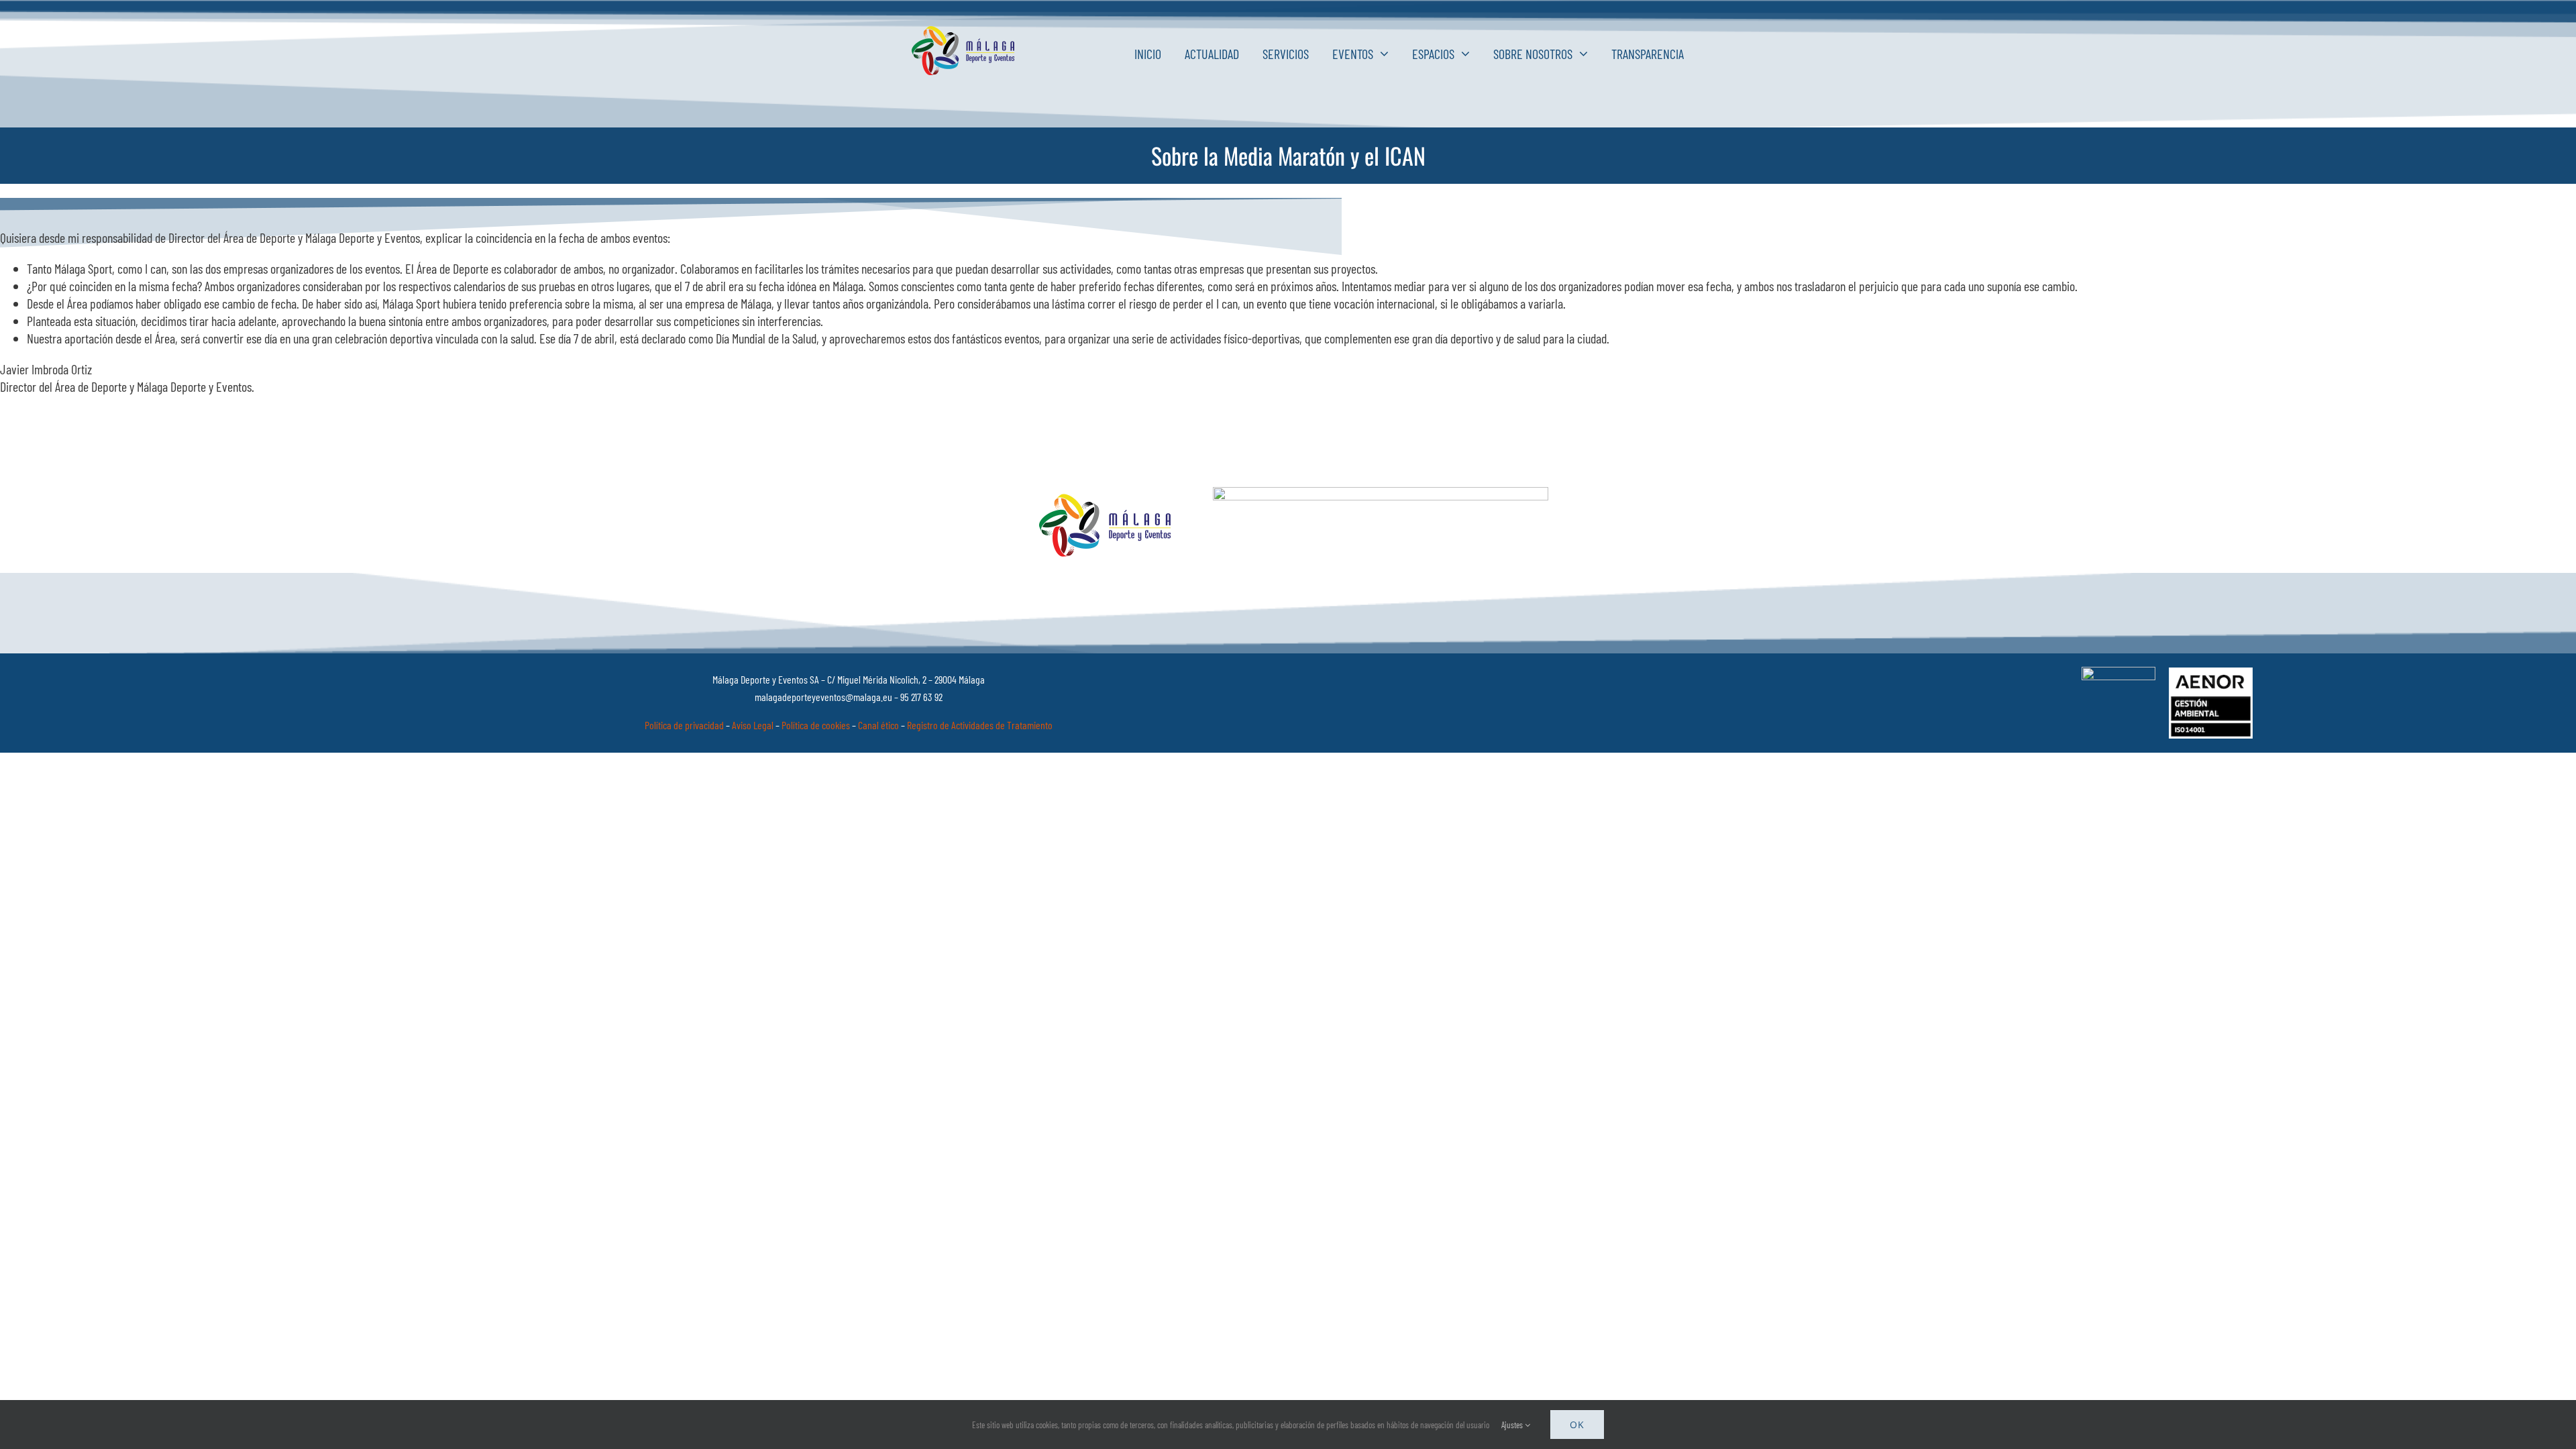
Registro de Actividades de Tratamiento (980, 725)
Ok (1577, 1425)
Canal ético (878, 725)
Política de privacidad (684, 725)
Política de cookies (816, 725)
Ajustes (1513, 1425)
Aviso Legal (753, 725)
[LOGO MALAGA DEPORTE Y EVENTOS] (965, 32)
